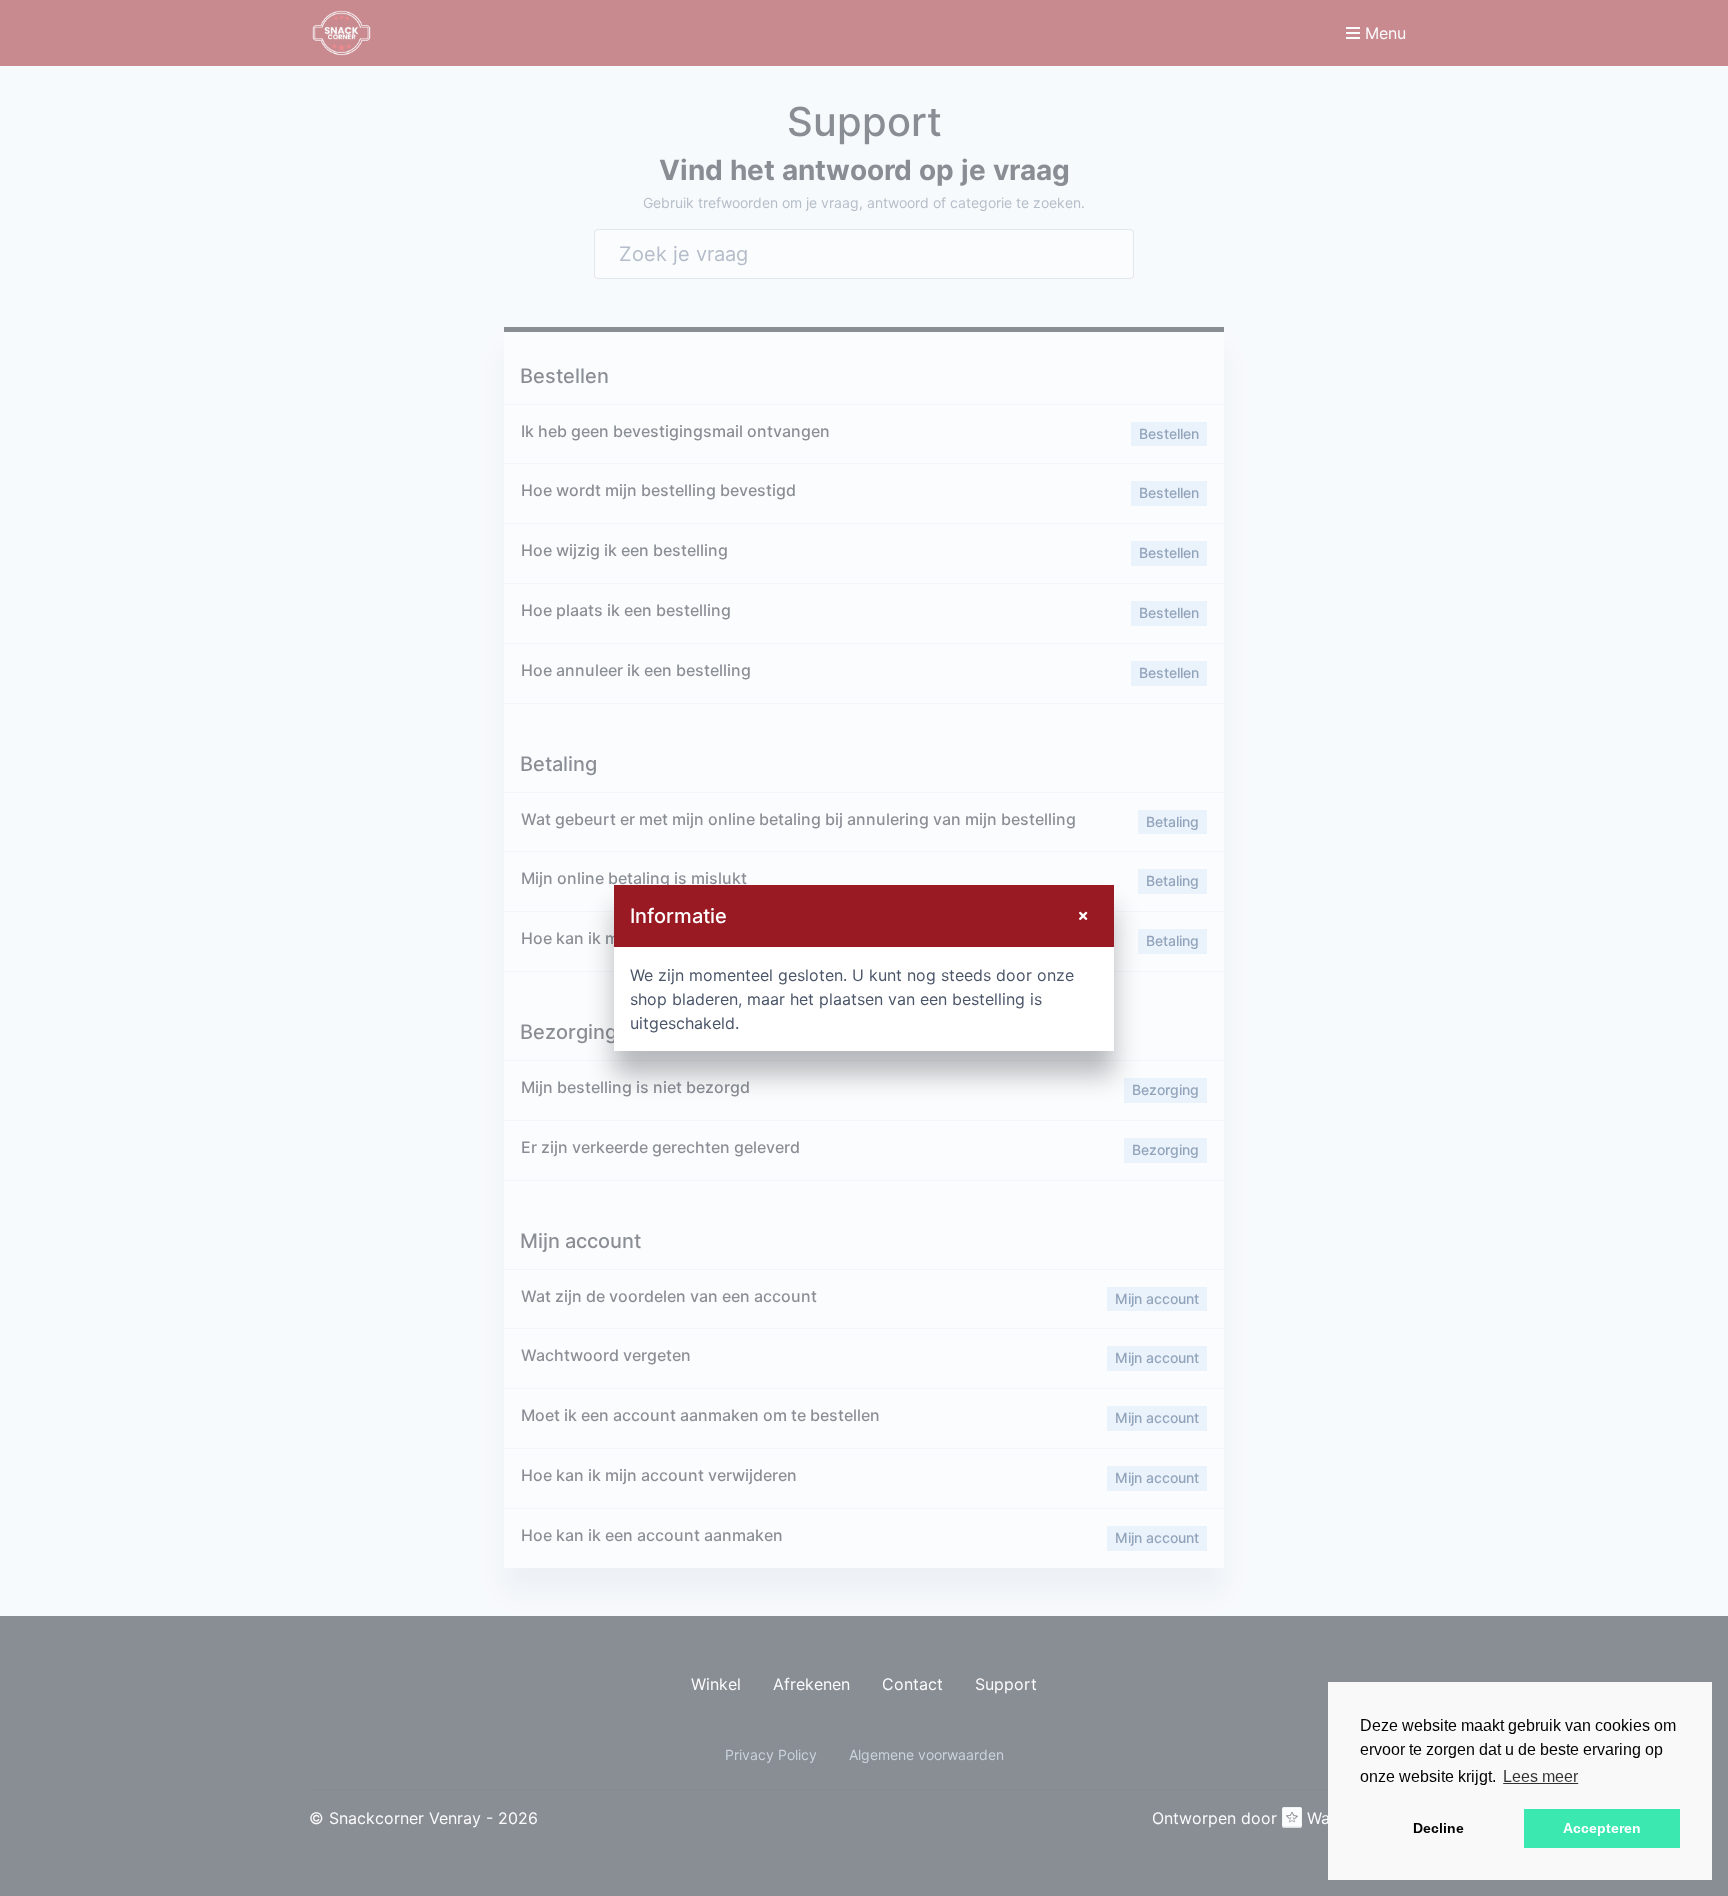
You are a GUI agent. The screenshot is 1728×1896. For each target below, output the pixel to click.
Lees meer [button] (1540, 1776)
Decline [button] (1438, 1828)
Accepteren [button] (1602, 1828)
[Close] (1083, 916)
